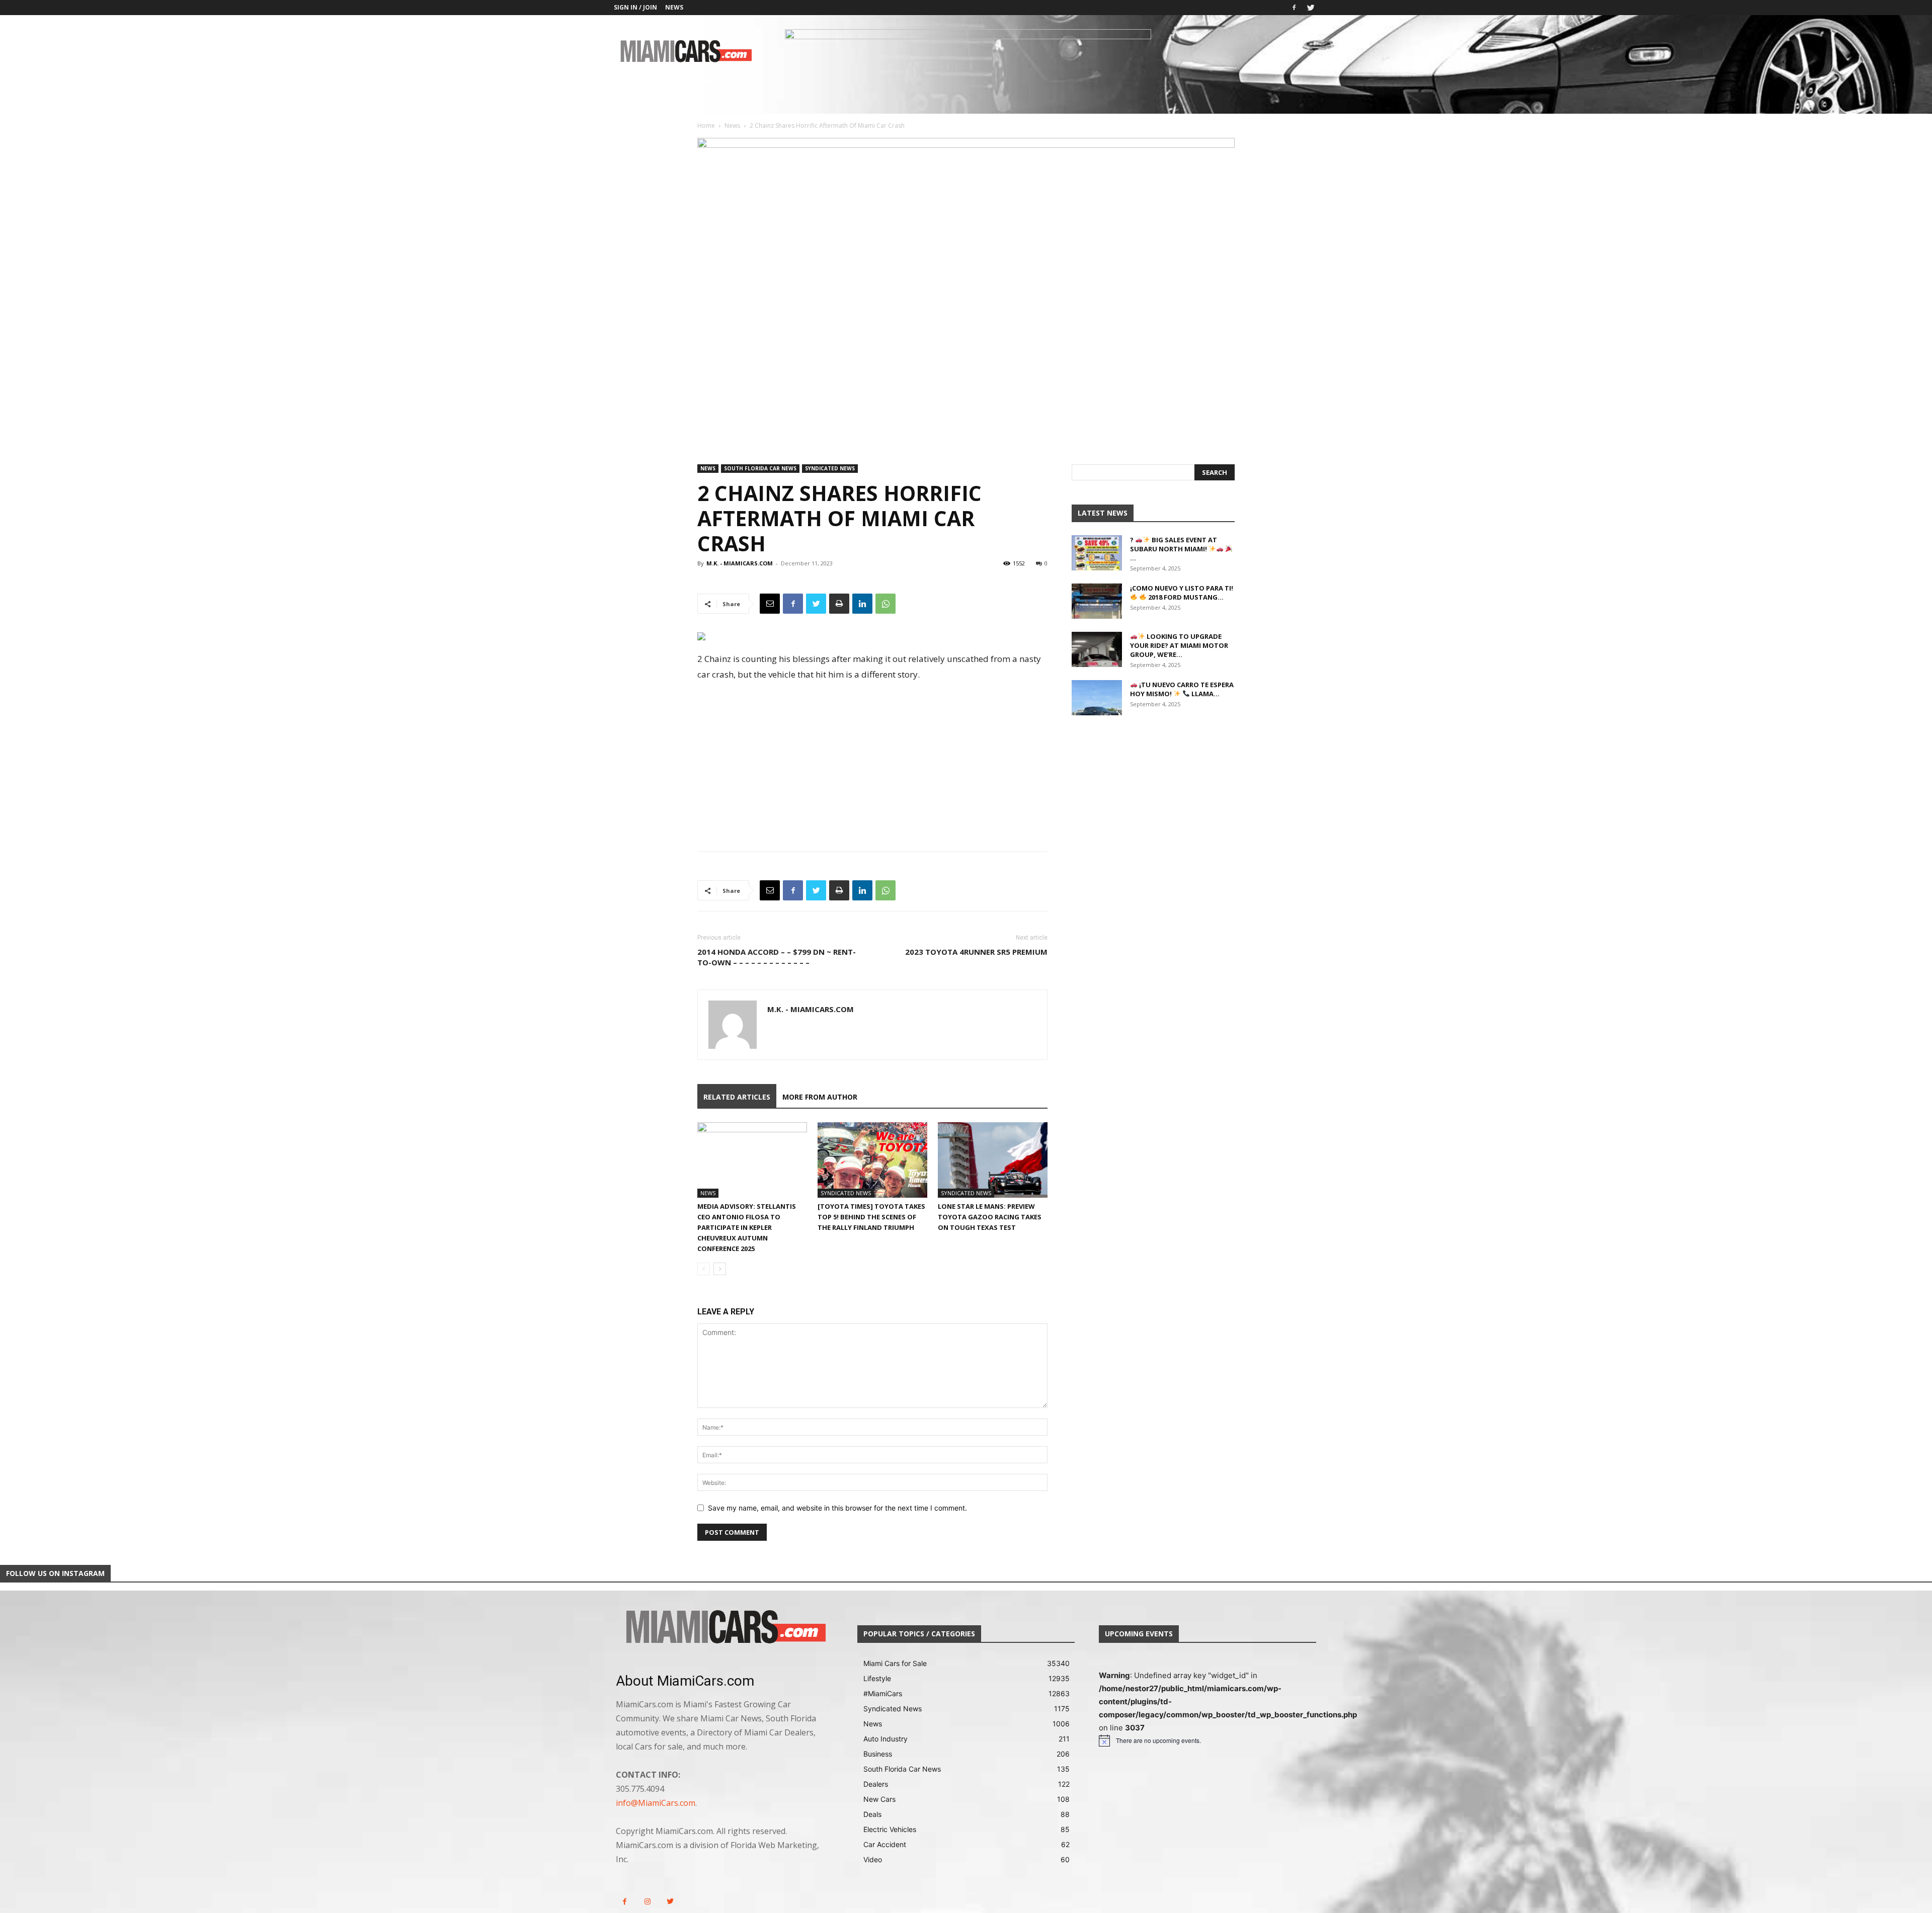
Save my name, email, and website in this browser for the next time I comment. (837, 1508)
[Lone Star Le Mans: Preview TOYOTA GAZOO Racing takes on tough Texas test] (993, 1160)
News (674, 7)
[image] (725, 1628)
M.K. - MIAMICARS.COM (740, 563)
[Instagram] (647, 1902)
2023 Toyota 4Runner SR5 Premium (976, 952)
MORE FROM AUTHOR (820, 1097)
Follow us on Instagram (55, 1573)
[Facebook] (1294, 8)
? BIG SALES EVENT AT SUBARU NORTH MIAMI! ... (1174, 549)
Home (706, 126)
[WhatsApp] (886, 604)
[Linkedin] (862, 604)
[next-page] (720, 1269)
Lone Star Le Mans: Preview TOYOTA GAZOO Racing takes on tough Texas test (990, 1217)
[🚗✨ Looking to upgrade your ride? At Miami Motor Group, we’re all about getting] (1097, 649)
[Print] (839, 604)
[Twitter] (1311, 8)
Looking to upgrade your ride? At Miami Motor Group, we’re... (1179, 645)
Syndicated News (830, 468)
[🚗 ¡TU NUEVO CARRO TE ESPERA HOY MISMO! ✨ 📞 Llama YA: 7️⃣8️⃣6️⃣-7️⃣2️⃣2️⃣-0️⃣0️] (1097, 698)
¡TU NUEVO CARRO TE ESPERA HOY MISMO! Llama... (1182, 689)
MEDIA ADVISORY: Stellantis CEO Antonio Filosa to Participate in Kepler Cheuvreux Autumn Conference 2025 (747, 1227)
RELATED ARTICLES (737, 1097)
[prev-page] (704, 1269)
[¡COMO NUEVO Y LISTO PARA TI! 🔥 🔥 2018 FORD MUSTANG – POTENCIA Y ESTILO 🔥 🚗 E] (1097, 601)
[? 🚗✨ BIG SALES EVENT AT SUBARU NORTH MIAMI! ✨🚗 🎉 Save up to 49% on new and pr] (1097, 553)
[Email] (770, 604)
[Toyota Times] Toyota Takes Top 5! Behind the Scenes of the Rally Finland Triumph (871, 1217)
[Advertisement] (872, 758)
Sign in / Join (635, 7)
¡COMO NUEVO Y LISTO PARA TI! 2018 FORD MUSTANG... (1182, 593)
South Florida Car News (760, 468)
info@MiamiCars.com (656, 1803)
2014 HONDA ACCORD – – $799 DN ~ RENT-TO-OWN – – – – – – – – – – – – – (777, 957)
